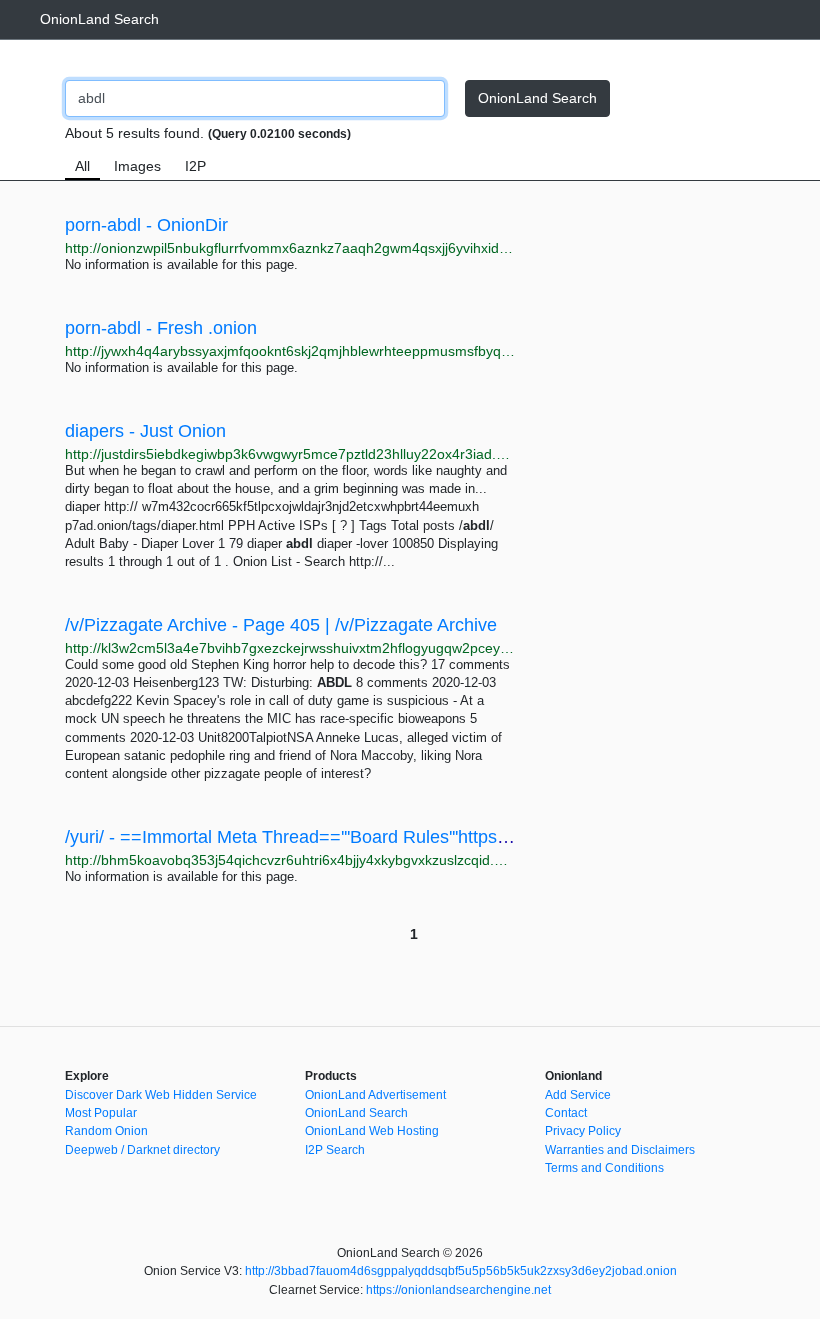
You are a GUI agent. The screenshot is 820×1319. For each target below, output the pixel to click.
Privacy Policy (583, 1131)
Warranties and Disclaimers (620, 1150)
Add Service (578, 1095)
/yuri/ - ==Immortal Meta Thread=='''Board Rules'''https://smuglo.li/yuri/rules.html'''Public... (419, 837)
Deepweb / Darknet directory (142, 1150)
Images (137, 166)
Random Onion (106, 1131)
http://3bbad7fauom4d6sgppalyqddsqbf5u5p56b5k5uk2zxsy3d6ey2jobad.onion (461, 1271)
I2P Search (335, 1150)
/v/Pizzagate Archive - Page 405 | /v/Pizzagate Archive (281, 625)
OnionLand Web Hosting (372, 1131)
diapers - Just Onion (145, 431)
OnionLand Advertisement (375, 1095)
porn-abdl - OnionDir (146, 225)
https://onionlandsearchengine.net (458, 1290)
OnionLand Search (99, 19)
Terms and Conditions (604, 1168)
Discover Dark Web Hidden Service (161, 1095)
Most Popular (101, 1113)
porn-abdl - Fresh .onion (161, 328)
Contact (566, 1113)
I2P (195, 166)
